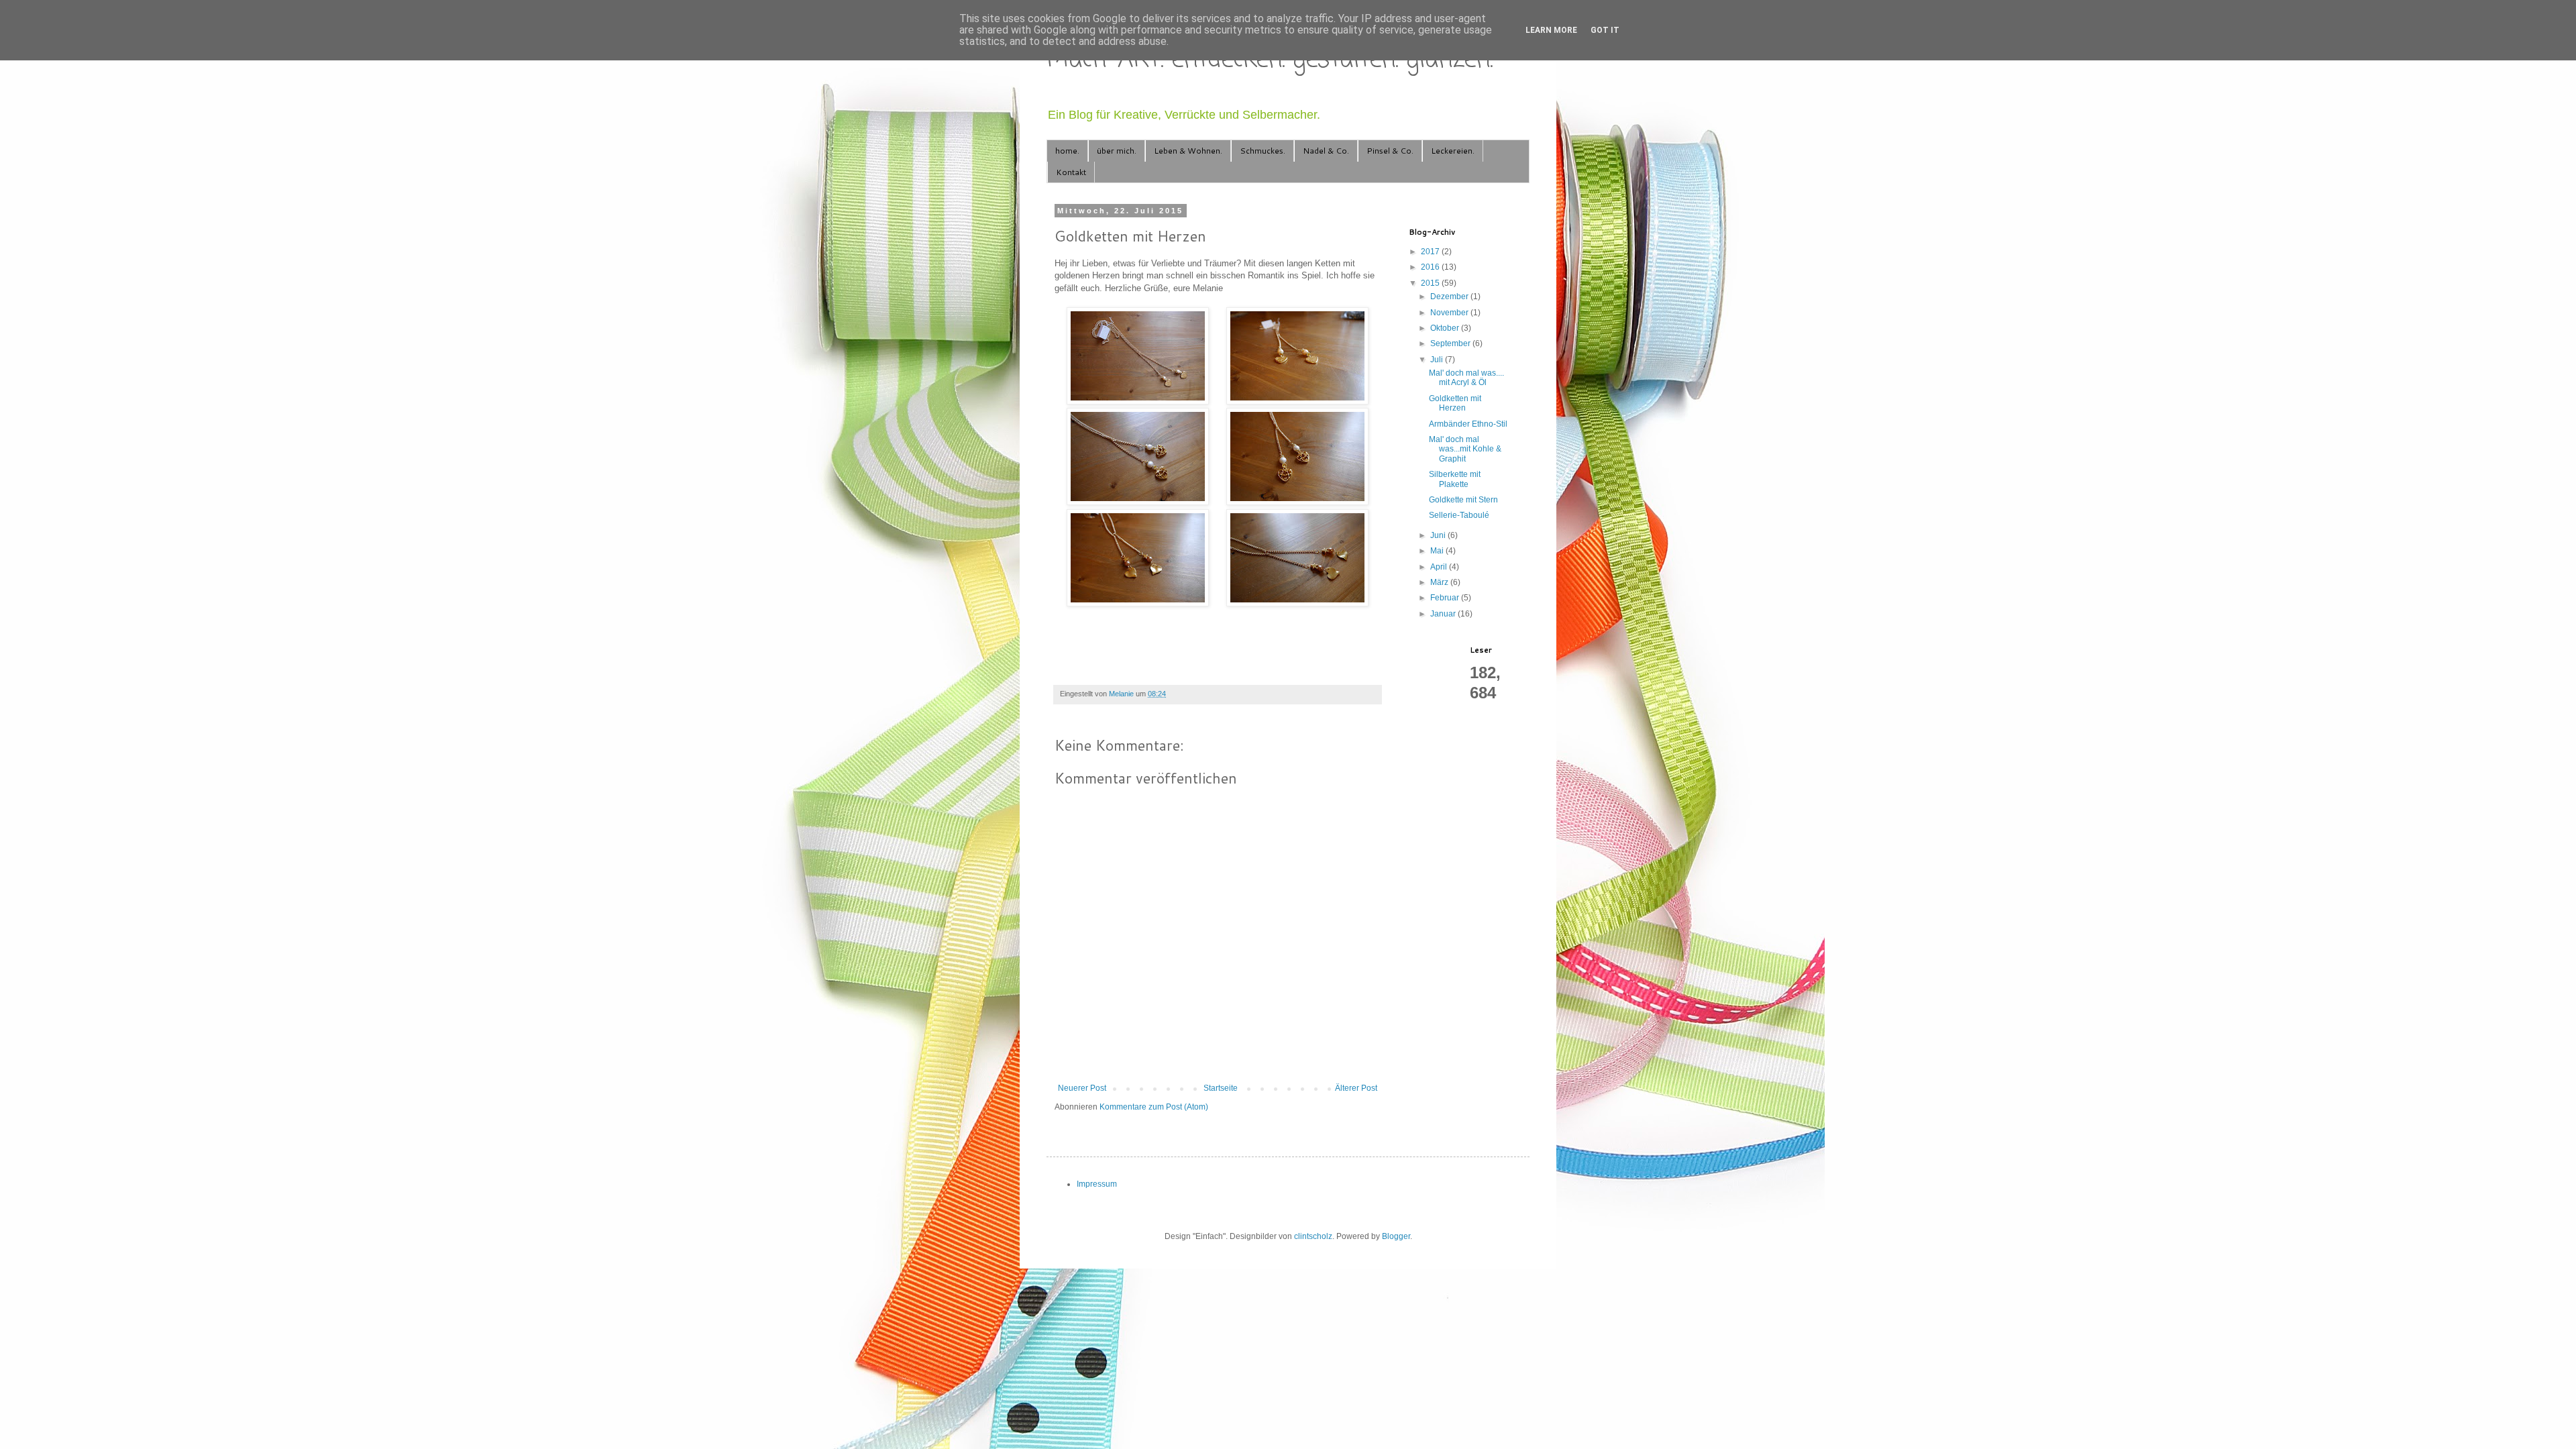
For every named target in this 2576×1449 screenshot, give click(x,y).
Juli (1438, 360)
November (1450, 313)
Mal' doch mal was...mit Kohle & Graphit (1465, 449)
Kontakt (1071, 172)
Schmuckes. (1263, 151)
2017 (1431, 252)
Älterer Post (1356, 1088)
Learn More (1551, 30)
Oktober (1446, 328)
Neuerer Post (1082, 1088)
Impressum (1097, 1184)
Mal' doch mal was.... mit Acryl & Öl (1466, 378)
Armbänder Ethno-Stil (1468, 424)
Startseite (1221, 1088)
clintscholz (1313, 1236)
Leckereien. (1453, 151)
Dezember (1450, 297)
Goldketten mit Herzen (1455, 403)
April (1440, 567)
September (1451, 343)
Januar (1444, 614)
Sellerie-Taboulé (1459, 515)
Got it (1605, 30)
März (1440, 582)
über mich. (1117, 151)
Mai (1438, 551)
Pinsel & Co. (1390, 151)
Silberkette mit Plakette (1455, 479)
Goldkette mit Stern (1463, 500)
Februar (1446, 598)
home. (1067, 151)
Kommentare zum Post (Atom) (1154, 1107)
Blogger (1396, 1236)
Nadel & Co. (1326, 151)
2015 (1431, 283)
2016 (1431, 267)
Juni (1439, 535)
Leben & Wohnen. (1188, 151)
